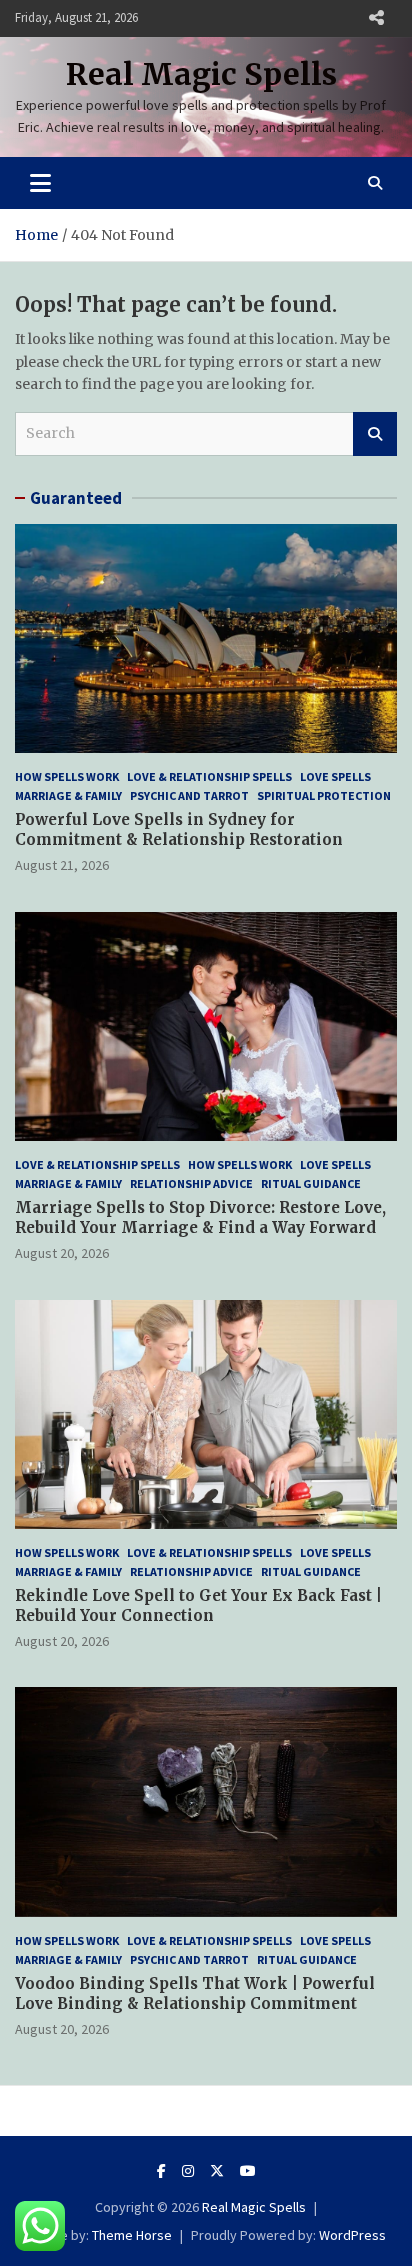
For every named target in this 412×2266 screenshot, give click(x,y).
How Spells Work (67, 776)
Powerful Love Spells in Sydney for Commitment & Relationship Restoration (179, 829)
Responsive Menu (376, 18)
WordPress (352, 2235)
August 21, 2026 (62, 865)
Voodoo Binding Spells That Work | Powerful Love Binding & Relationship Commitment (195, 1993)
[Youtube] (248, 2171)
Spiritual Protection (324, 795)
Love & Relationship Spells (209, 776)
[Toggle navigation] (40, 183)
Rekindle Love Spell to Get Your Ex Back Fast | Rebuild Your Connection (198, 1605)
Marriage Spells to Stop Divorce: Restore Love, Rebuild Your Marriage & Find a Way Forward (200, 1217)
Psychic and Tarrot (189, 795)
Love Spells (335, 776)
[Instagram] (188, 2171)
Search (375, 434)
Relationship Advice (191, 1183)
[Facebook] (161, 2171)
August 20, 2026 (62, 1253)
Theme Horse (132, 2235)
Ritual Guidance (311, 1183)
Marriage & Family (68, 795)
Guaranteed (76, 498)
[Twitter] (217, 2171)
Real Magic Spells (201, 74)
